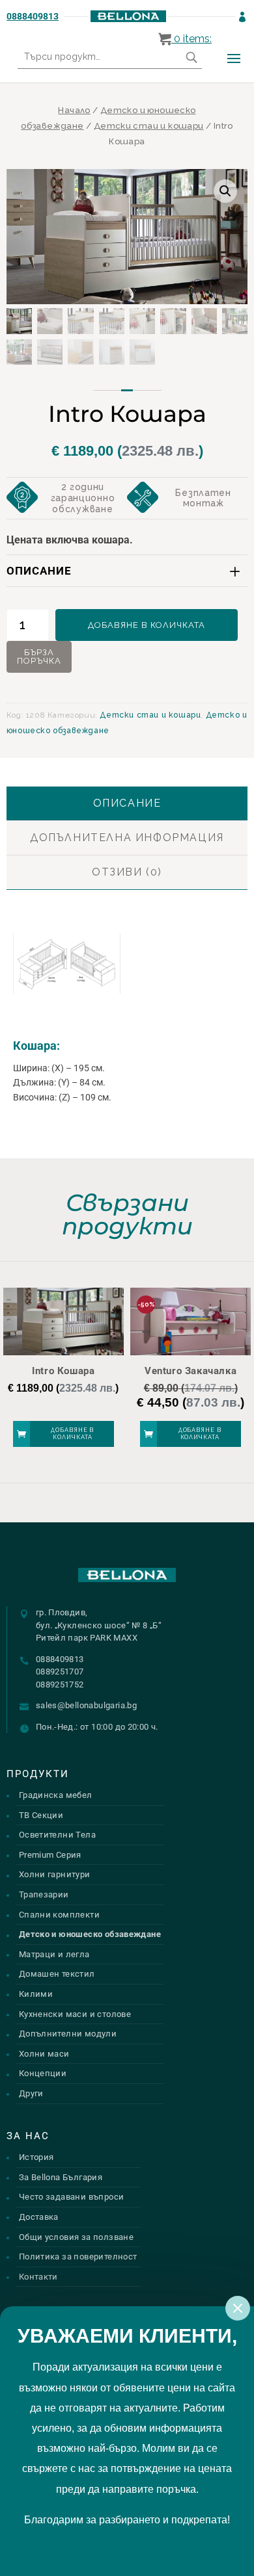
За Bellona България (61, 2177)
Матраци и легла (54, 1954)
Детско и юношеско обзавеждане (90, 1934)
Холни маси (44, 2054)
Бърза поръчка (39, 657)
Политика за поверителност (78, 2257)
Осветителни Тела (57, 1835)
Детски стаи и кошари (149, 126)
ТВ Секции (41, 1815)
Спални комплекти (59, 1915)
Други (31, 2093)
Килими (36, 1994)
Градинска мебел (56, 1795)
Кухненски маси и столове (75, 2014)
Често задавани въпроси (72, 2197)
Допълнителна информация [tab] (127, 838)
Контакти (38, 2277)
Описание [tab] (127, 803)
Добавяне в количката (147, 625)
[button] (225, 191)
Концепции (43, 2073)
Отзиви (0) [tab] (127, 872)
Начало (74, 110)
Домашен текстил (57, 1974)
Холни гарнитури (55, 1874)
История (36, 2157)
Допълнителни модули (68, 2034)
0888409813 (33, 16)
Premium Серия (50, 1855)
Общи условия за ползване (76, 2237)
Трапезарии (44, 1894)
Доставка (39, 2217)
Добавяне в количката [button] (72, 1434)
